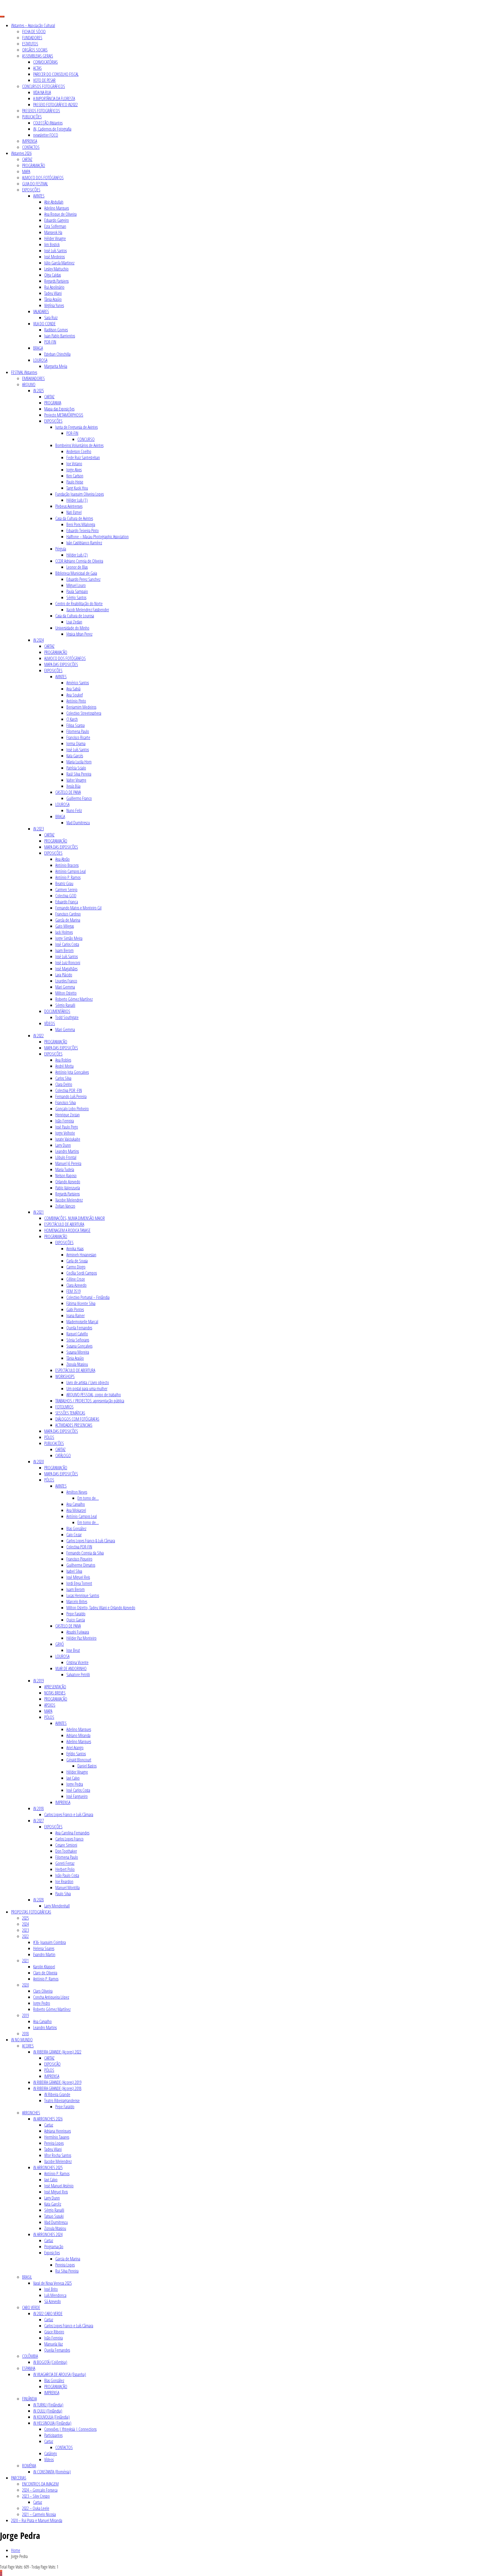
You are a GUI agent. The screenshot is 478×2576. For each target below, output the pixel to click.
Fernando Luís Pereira (71, 1096)
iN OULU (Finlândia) (48, 2411)
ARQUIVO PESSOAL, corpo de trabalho (94, 1395)
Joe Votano (74, 464)
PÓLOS (49, 1437)
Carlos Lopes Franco (69, 1839)
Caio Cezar (74, 1535)
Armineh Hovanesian (81, 1255)
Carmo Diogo (76, 1267)
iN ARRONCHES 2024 (48, 2234)
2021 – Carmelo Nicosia (39, 2514)
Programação (54, 2247)
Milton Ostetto (66, 993)
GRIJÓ (60, 1644)
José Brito (51, 2289)
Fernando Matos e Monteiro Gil (78, 908)
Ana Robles (63, 1060)
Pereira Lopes (54, 2143)
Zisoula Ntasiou (77, 1364)
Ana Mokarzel (76, 1510)
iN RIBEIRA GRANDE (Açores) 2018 (57, 2088)
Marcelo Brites (77, 1602)
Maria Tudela (65, 1169)
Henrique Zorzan (67, 1115)
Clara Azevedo (76, 1285)
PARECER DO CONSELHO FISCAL (56, 74)
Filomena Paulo (78, 731)
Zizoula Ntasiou (55, 2228)
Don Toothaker (66, 1851)
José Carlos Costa (67, 944)
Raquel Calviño (77, 1334)
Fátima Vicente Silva (81, 1303)
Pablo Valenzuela (68, 1188)
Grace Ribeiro (54, 2332)
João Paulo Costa (67, 1875)
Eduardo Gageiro (57, 220)
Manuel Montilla (67, 1888)
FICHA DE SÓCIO (34, 32)
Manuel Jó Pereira (68, 1163)
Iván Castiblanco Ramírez (84, 543)
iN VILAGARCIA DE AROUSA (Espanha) (60, 2374)
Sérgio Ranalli (65, 1005)
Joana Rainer (76, 1316)
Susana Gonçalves (79, 1346)
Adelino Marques (57, 208)
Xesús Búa (73, 786)
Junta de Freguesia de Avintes (76, 427)
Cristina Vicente (77, 1662)
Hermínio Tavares (57, 2137)
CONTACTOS (31, 147)
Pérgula (61, 549)
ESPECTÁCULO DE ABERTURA (64, 1224)
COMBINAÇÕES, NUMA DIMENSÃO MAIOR (75, 1218)
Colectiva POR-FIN (79, 1547)
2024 (25, 1924)
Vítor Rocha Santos (58, 2155)
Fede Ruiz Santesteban (83, 458)
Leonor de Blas (77, 567)
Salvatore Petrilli (78, 1675)
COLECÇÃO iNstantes (48, 123)
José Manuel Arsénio (59, 2186)
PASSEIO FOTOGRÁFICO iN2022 (55, 105)
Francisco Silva (66, 1103)
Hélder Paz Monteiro (81, 1638)
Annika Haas (75, 1249)
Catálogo (51, 2453)
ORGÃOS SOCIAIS (35, 50)
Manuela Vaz (54, 2344)
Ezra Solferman (55, 226)
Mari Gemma (65, 987)
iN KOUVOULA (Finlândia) (51, 2417)
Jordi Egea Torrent (79, 1583)
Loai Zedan (74, 622)
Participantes (53, 2435)
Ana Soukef (75, 695)
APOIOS (50, 1705)
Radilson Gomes (56, 330)
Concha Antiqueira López (51, 1997)
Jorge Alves (74, 470)
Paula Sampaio (77, 591)
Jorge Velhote (65, 1133)
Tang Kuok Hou (77, 488)
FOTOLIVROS (64, 1407)
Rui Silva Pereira (67, 2271)
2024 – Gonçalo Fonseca (40, 2490)
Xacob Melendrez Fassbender (88, 610)
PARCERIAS (19, 2478)
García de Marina (68, 920)
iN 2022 (38, 1036)
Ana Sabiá (73, 689)
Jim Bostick (52, 245)
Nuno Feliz (74, 810)
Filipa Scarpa (76, 725)
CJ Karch (72, 719)
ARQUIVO (29, 384)
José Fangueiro (77, 1796)
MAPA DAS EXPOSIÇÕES (61, 664)
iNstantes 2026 (21, 153)
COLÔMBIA (30, 2356)
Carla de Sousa (77, 1261)
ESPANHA (29, 2368)
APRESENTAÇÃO (55, 1687)
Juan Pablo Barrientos (60, 336)
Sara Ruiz (51, 318)
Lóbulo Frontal (66, 1157)
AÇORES (28, 2046)
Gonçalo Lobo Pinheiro (72, 1109)
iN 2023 (38, 829)
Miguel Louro (76, 585)
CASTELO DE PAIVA (68, 792)
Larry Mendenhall (57, 1906)
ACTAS (37, 68)
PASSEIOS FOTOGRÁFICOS (41, 111)
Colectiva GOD (66, 896)
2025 (25, 1918)
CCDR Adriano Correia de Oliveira (79, 561)
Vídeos (49, 2460)
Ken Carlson (75, 476)
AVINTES (39, 196)
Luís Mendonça (55, 2295)
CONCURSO (86, 439)
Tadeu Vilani (53, 293)
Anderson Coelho (79, 451)
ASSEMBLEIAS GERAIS (38, 56)
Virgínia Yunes (54, 305)
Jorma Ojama (76, 744)
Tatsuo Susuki (54, 2216)
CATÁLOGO (63, 1455)
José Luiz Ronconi (68, 963)
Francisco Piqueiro (79, 1559)
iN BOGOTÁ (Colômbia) (50, 2362)
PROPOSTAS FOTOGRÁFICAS (31, 1912)
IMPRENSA (30, 141)
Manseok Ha (53, 232)
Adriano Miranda (78, 1735)
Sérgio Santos (76, 597)
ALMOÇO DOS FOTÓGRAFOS (43, 178)
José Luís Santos (55, 251)
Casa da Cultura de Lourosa (75, 616)
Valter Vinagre (76, 780)
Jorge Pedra (75, 1784)
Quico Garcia (76, 1620)
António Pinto (76, 701)
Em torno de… (88, 1498)
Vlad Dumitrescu (78, 823)
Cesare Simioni (66, 1845)
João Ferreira (65, 1121)
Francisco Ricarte (78, 737)
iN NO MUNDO (22, 2040)
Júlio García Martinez (59, 263)
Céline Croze (76, 1279)
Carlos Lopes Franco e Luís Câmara (69, 1815)
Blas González (76, 1529)
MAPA (26, 171)
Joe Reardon (64, 1881)
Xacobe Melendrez (69, 1200)
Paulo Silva (63, 1894)
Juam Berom (64, 950)
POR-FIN (50, 342)
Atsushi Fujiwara (78, 1632)
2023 (25, 1930)
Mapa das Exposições (59, 409)
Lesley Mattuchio (56, 269)
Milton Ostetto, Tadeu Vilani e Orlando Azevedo (101, 1608)
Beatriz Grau (64, 883)
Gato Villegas (65, 926)
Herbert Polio (65, 1869)
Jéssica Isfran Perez (79, 634)
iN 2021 (38, 1212)
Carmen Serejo (66, 890)
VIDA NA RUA (42, 92)
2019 (25, 2015)
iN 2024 (38, 640)
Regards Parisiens (56, 281)
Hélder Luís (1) (77, 500)
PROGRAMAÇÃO (34, 165)
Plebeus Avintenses (69, 506)
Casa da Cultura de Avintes (74, 518)
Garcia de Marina (68, 2259)
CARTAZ (27, 159)
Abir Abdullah (54, 202)
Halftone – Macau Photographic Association (98, 537)
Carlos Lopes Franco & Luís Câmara (91, 1541)
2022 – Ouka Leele (36, 2508)
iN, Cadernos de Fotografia (52, 129)
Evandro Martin (44, 1954)
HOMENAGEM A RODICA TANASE (67, 1230)
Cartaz (49, 2125)
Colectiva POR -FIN (69, 1090)
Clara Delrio (64, 1084)
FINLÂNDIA (29, 2399)
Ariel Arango (75, 1748)
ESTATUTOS (30, 44)
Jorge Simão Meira (69, 938)
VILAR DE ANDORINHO (71, 1668)
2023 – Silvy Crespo (36, 2496)
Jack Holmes (64, 932)
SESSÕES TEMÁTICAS (70, 1413)
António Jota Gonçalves (72, 1072)
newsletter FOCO (46, 135)
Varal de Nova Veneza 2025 (52, 2283)
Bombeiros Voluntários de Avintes (79, 445)
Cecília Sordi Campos (82, 1273)
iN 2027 (38, 1821)
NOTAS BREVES (55, 1693)
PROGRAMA (53, 403)
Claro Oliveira (43, 1991)
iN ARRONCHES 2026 (48, 2119)
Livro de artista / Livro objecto (88, 1382)
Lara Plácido (64, 975)
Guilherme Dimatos (81, 1565)
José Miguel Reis (78, 1577)
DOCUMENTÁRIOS (57, 1011)
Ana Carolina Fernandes (72, 1833)
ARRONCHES (31, 2113)
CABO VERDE (31, 2307)
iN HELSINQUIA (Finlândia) (52, 2423)
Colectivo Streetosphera (84, 713)
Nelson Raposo (66, 1176)
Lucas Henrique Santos (83, 1595)
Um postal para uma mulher (87, 1389)
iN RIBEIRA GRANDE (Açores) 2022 (57, 2052)
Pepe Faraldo (76, 1614)
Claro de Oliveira (45, 1973)
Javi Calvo (73, 1778)
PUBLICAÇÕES (32, 117)
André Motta (64, 1066)
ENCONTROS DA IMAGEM (40, 2484)
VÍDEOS (50, 1023)
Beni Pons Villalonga (81, 524)
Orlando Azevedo (68, 1182)
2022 (25, 1936)
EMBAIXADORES (33, 378)
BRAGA (38, 348)
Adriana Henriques (58, 2131)
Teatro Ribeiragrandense (62, 2101)
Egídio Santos (76, 1754)
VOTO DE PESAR (44, 80)
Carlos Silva (63, 1078)
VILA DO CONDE (44, 324)
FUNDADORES (32, 38)
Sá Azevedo (53, 2301)
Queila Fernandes (79, 1328)
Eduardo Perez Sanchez (83, 579)
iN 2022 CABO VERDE (48, 2314)
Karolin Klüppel (44, 1967)
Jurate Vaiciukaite (68, 1139)
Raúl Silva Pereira (79, 774)
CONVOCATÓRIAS (46, 62)
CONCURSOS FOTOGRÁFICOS (44, 86)
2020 (25, 1985)
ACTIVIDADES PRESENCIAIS (74, 1425)
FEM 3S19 (73, 1291)
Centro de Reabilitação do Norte (79, 604)
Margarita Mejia (56, 366)
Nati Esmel (74, 512)
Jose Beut (73, 1650)
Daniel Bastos (87, 1766)
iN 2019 (38, 1681)
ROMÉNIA (29, 2466)
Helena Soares (44, 1948)
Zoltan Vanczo (65, 1206)
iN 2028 (38, 1900)
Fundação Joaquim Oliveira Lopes (80, 494)
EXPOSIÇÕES (31, 190)
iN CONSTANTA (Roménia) (52, 2472)
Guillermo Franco (79, 798)
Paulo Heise (75, 482)
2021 (25, 1961)
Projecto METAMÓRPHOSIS (64, 415)
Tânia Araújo (53, 299)
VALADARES (41, 311)
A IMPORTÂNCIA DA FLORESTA (54, 98)
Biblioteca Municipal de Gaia (76, 573)
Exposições (52, 2253)
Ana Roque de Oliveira (60, 214)
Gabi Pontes (75, 1309)
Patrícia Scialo (76, 768)
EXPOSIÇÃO (52, 2064)
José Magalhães (66, 969)
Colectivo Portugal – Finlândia (88, 1297)
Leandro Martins (67, 1151)
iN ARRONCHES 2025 (48, 2167)
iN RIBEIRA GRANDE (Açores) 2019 (57, 2082)
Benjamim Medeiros (81, 707)
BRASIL (27, 2277)
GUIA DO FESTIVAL (35, 184)
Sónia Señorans (78, 1340)
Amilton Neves (77, 1492)
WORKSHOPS (65, 1376)
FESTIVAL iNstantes (24, 372)
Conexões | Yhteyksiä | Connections (70, 2429)
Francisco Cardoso (68, 914)
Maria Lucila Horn (79, 762)
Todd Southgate (67, 1017)
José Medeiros (54, 257)
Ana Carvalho (76, 1504)
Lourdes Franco (66, 981)
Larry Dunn (63, 1145)
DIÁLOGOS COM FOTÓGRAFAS (77, 1419)
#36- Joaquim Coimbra (50, 1942)
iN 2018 (38, 1808)
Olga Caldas (53, 275)
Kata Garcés (75, 756)
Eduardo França (67, 902)
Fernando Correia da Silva (85, 1553)
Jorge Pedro (42, 2003)
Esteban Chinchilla (57, 354)
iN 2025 (38, 391)
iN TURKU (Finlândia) (48, 2405)
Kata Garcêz (53, 2204)
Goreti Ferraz (65, 1863)
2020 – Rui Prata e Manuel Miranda (37, 2520)
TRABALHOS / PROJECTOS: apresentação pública (90, 1401)
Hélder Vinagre (55, 238)
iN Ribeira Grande (57, 2094)
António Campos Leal (71, 871)
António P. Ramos (68, 877)
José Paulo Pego (67, 1127)
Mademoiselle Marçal (82, 1322)
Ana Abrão (63, 859)
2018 (25, 2034)
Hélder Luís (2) (77, 555)
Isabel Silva (74, 1571)
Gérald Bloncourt (79, 1760)
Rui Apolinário (54, 287)
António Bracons (67, 865)
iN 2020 (38, 1462)
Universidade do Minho (72, 628)
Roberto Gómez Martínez (74, 999)
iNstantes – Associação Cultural (33, 25)
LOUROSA (40, 360)
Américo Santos (78, 683)
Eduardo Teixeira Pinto (83, 531)
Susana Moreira (78, 1352)
